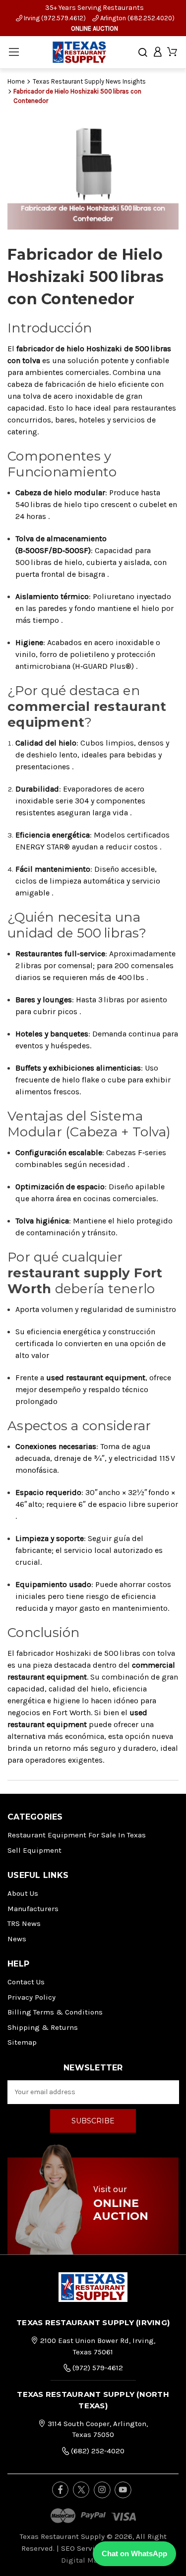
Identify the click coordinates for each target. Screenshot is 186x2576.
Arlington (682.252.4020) (137, 18)
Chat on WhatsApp (134, 2553)
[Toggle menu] (14, 52)
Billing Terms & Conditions (55, 2012)
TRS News (24, 1923)
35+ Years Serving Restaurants (94, 8)
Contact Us (26, 1982)
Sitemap (22, 2042)
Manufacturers (33, 1909)
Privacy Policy (31, 1997)
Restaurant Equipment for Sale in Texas (77, 1835)
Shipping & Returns (43, 2027)
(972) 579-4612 (97, 2368)
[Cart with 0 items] (172, 52)
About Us (23, 1893)
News (17, 1939)
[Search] (143, 52)
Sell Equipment (34, 1850)
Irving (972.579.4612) (54, 18)
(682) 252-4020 (97, 2451)
